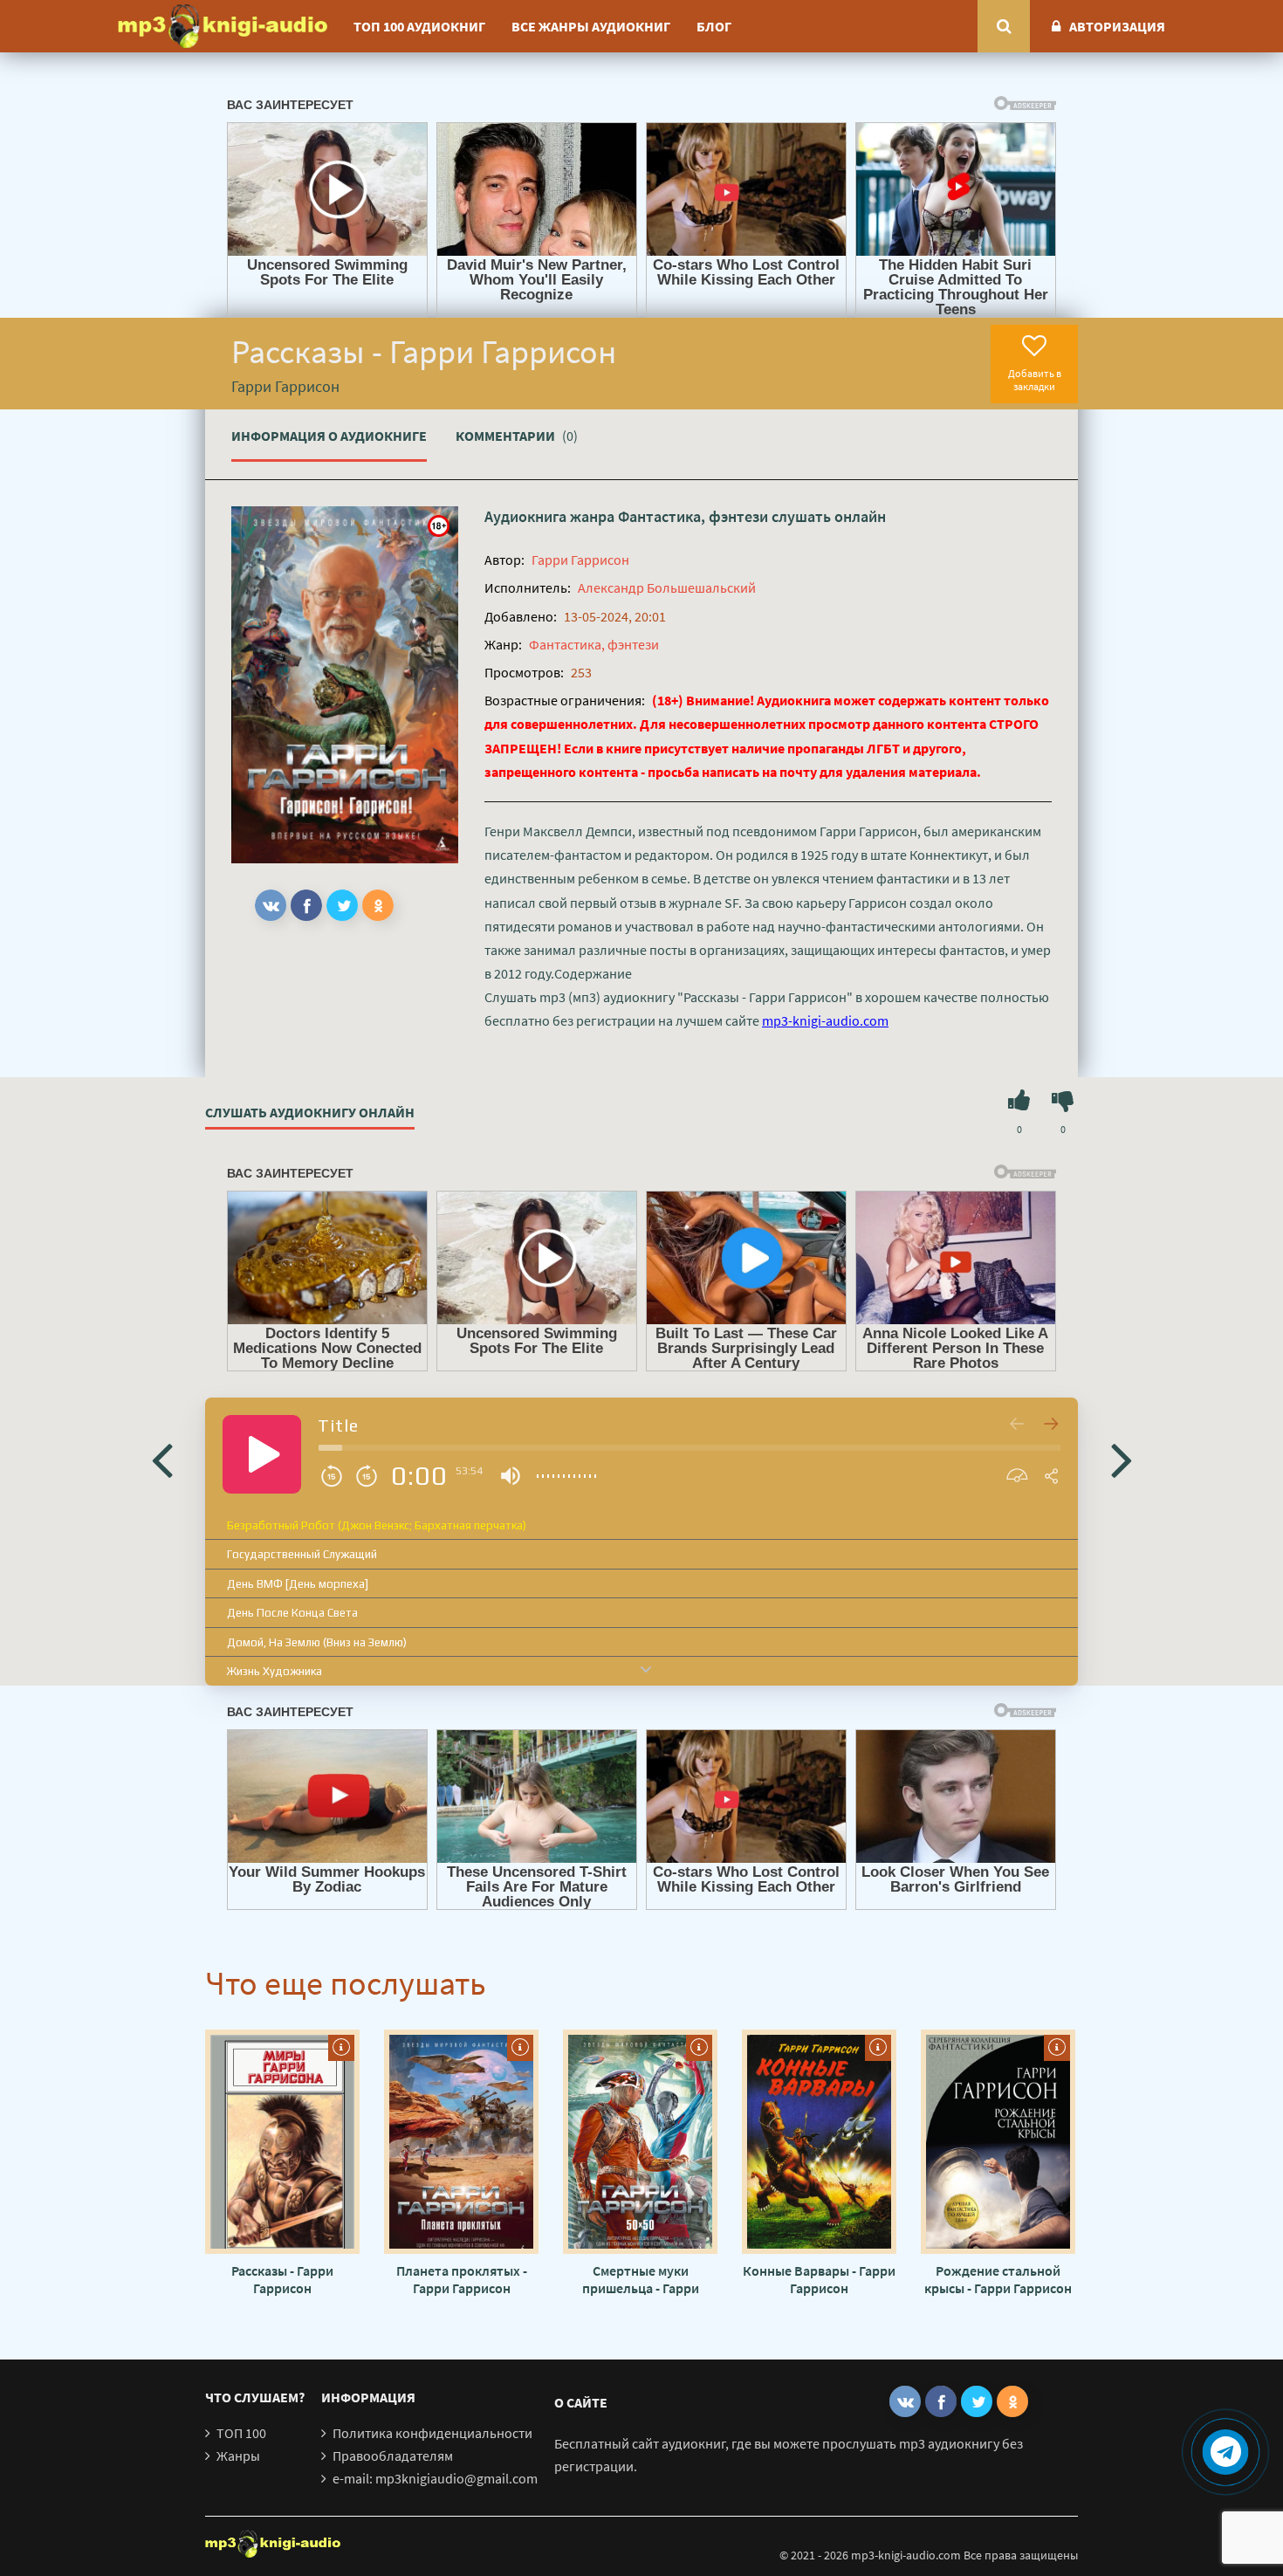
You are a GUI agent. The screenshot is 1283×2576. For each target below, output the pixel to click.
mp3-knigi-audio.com (825, 1020)
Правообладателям (393, 2456)
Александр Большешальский (667, 587)
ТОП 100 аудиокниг (419, 26)
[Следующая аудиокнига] (1122, 1459)
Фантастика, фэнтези (693, 516)
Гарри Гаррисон (580, 560)
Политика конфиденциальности (432, 2433)
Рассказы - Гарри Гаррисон (282, 2279)
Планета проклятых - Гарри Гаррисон (462, 2279)
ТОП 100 (241, 2433)
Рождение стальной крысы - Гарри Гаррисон (998, 2279)
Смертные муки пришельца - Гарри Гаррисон (641, 2279)
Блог (714, 26)
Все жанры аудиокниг (591, 26)
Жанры (238, 2456)
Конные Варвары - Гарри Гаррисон (819, 2279)
